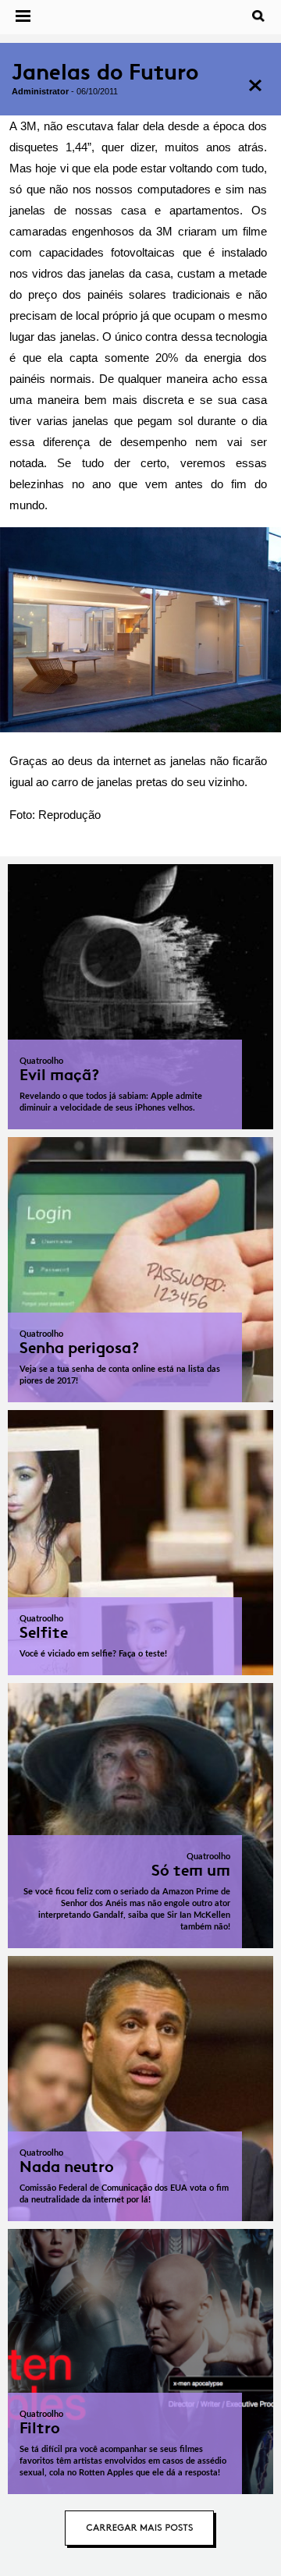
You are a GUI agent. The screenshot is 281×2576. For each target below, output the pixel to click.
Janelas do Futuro (105, 72)
